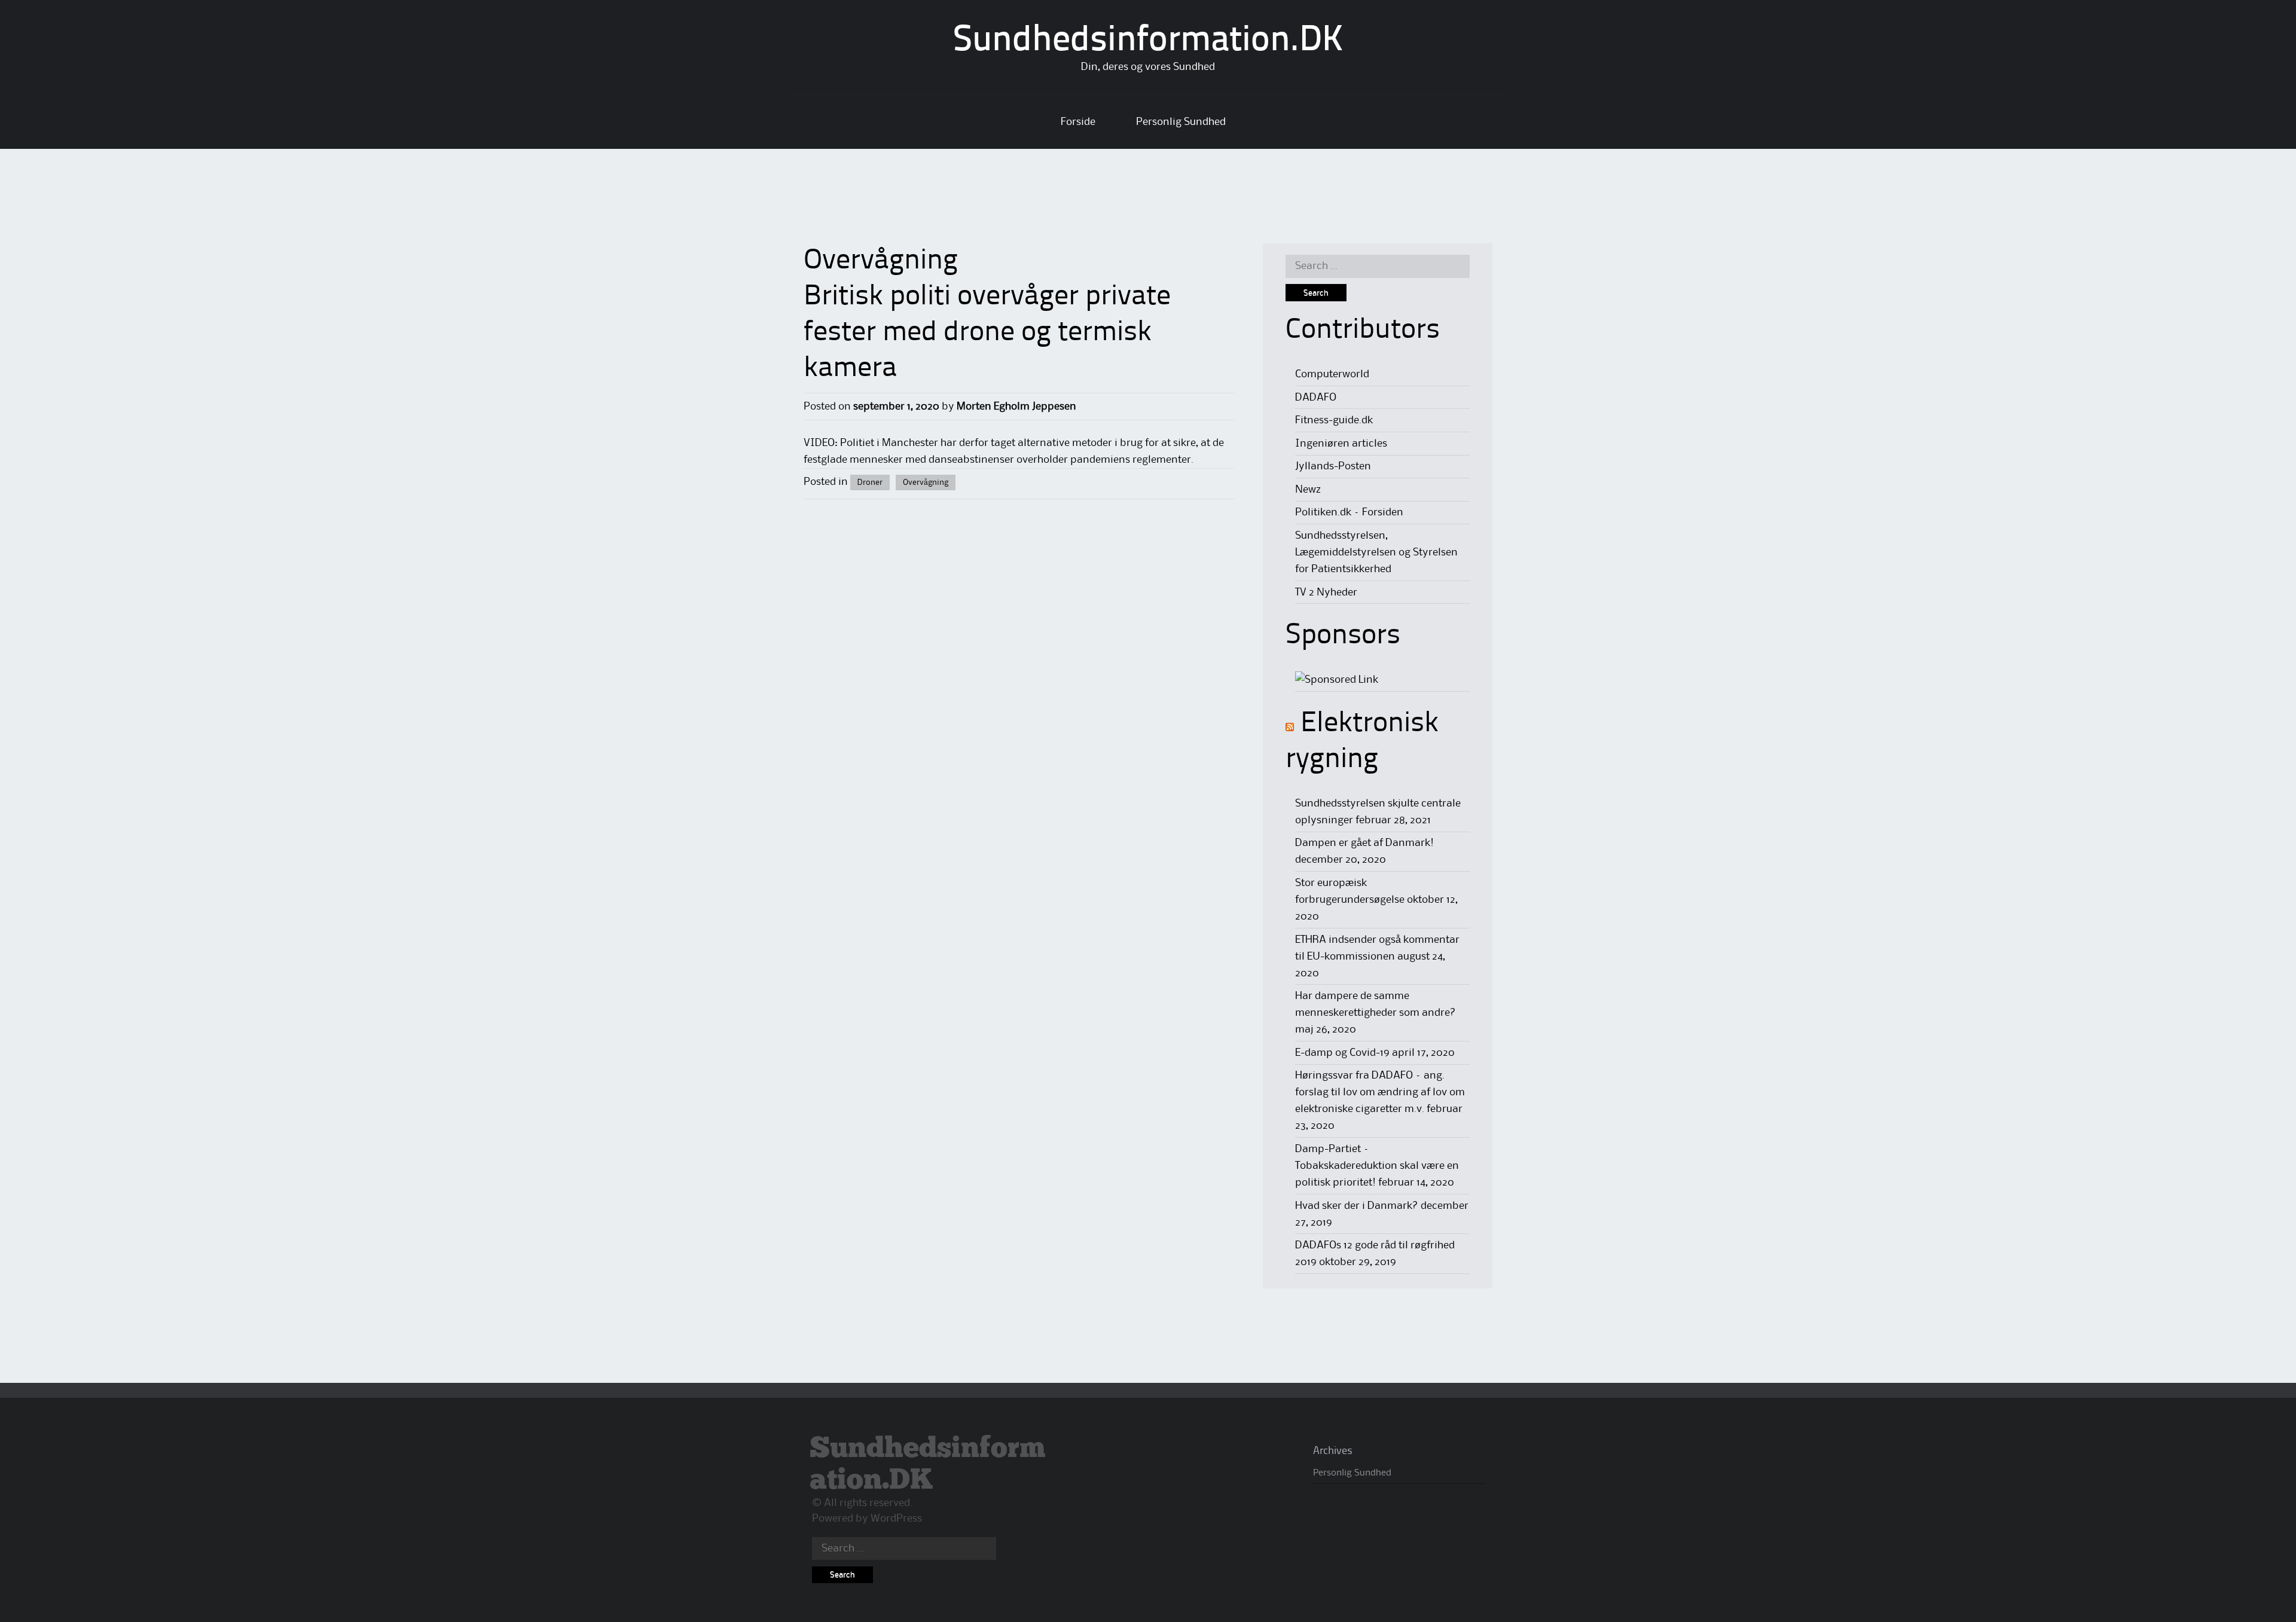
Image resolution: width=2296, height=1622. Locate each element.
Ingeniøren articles (1341, 444)
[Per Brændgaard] (1337, 680)
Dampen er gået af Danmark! (1364, 843)
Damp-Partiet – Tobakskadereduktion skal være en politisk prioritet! (1377, 1166)
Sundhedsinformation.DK (1148, 41)
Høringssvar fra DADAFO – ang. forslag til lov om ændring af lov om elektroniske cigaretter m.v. (1380, 1092)
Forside (1078, 122)
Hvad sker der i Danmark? (1357, 1206)
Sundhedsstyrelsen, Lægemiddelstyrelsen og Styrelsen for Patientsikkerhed (1376, 552)
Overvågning (926, 482)
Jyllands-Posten (1333, 466)
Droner (870, 482)
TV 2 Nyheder (1326, 592)
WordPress (896, 1519)
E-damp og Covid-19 (1342, 1053)
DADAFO (1316, 398)
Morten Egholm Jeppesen (1016, 407)
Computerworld (1332, 374)
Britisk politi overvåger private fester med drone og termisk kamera (987, 333)
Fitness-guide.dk (1334, 420)
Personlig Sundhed (1181, 122)
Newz (1308, 490)
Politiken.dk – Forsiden (1349, 512)
